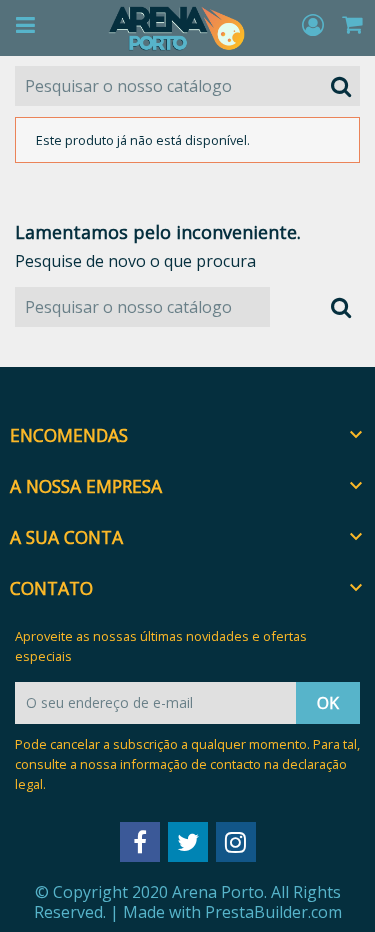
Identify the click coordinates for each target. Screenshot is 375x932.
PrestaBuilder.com (273, 912)
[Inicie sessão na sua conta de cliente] (315, 26)
